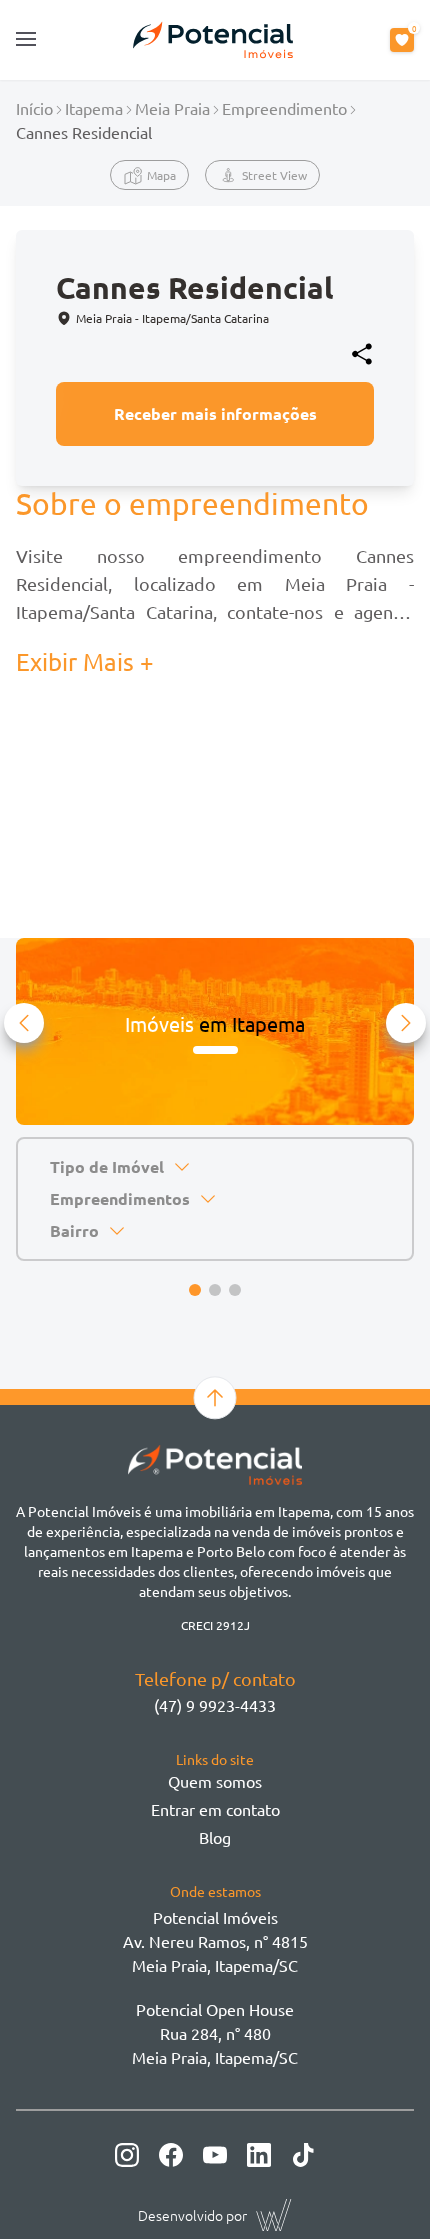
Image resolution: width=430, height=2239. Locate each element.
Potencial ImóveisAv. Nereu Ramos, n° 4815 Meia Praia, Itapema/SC (215, 1941)
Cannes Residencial (84, 132)
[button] (24, 1023)
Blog (215, 1837)
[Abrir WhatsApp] (380, 2188)
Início (34, 108)
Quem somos (215, 1781)
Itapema (94, 108)
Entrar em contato (215, 1809)
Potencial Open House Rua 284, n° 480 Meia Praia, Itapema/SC (215, 2033)
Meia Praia (172, 108)
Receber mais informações (215, 413)
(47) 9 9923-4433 (215, 1705)
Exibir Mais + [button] (85, 661)
